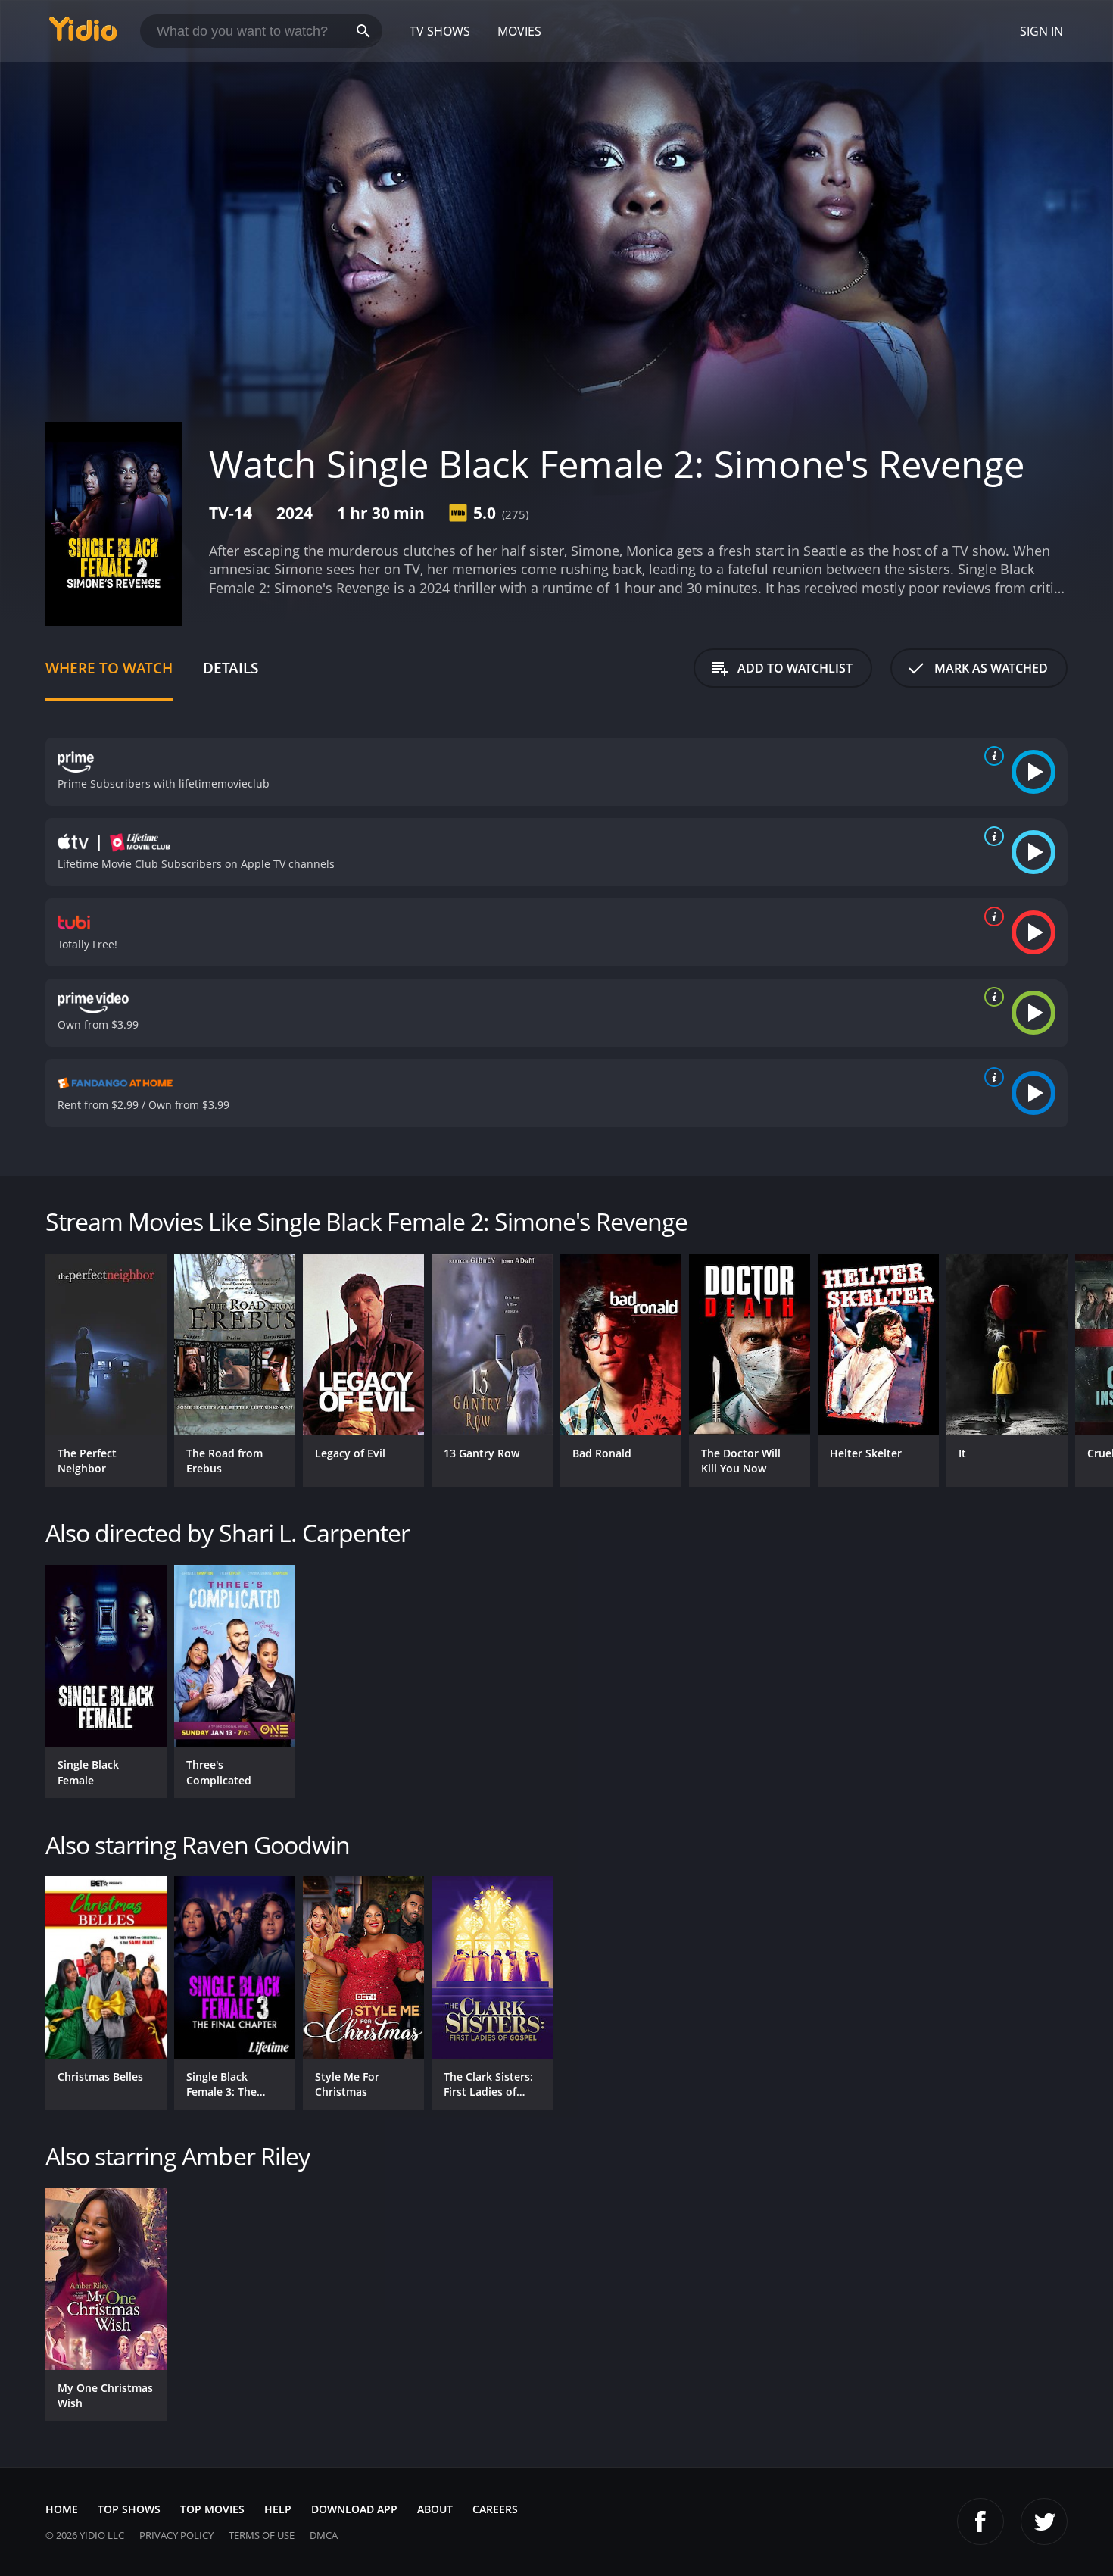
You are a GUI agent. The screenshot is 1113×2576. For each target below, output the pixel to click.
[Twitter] (1044, 2521)
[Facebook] (980, 2521)
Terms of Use (262, 2535)
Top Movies (212, 2509)
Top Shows (129, 2509)
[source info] (991, 756)
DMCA (324, 2535)
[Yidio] (83, 34)
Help (278, 2509)
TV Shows (440, 31)
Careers (495, 2509)
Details (231, 668)
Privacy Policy (176, 2535)
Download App (354, 2509)
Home (62, 2509)
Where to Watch (109, 668)
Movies (519, 31)
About (435, 2509)
